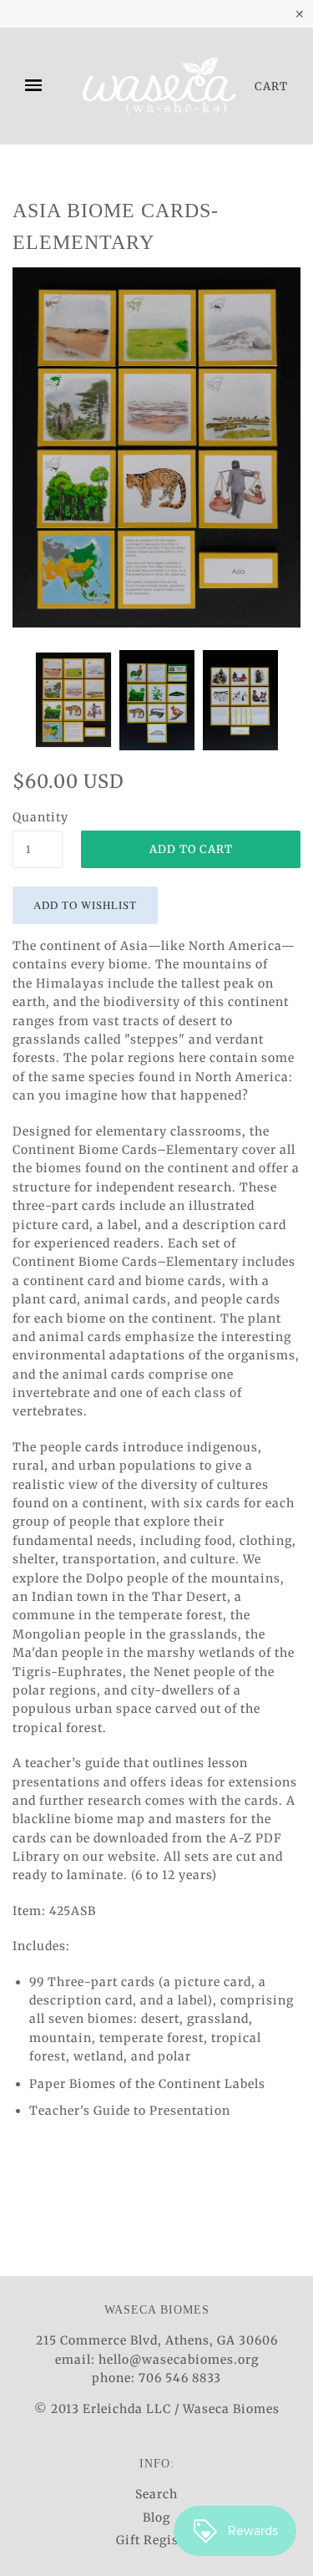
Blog (156, 2518)
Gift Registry (156, 2540)
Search (156, 2494)
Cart (271, 86)
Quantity (38, 817)
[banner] (159, 86)
